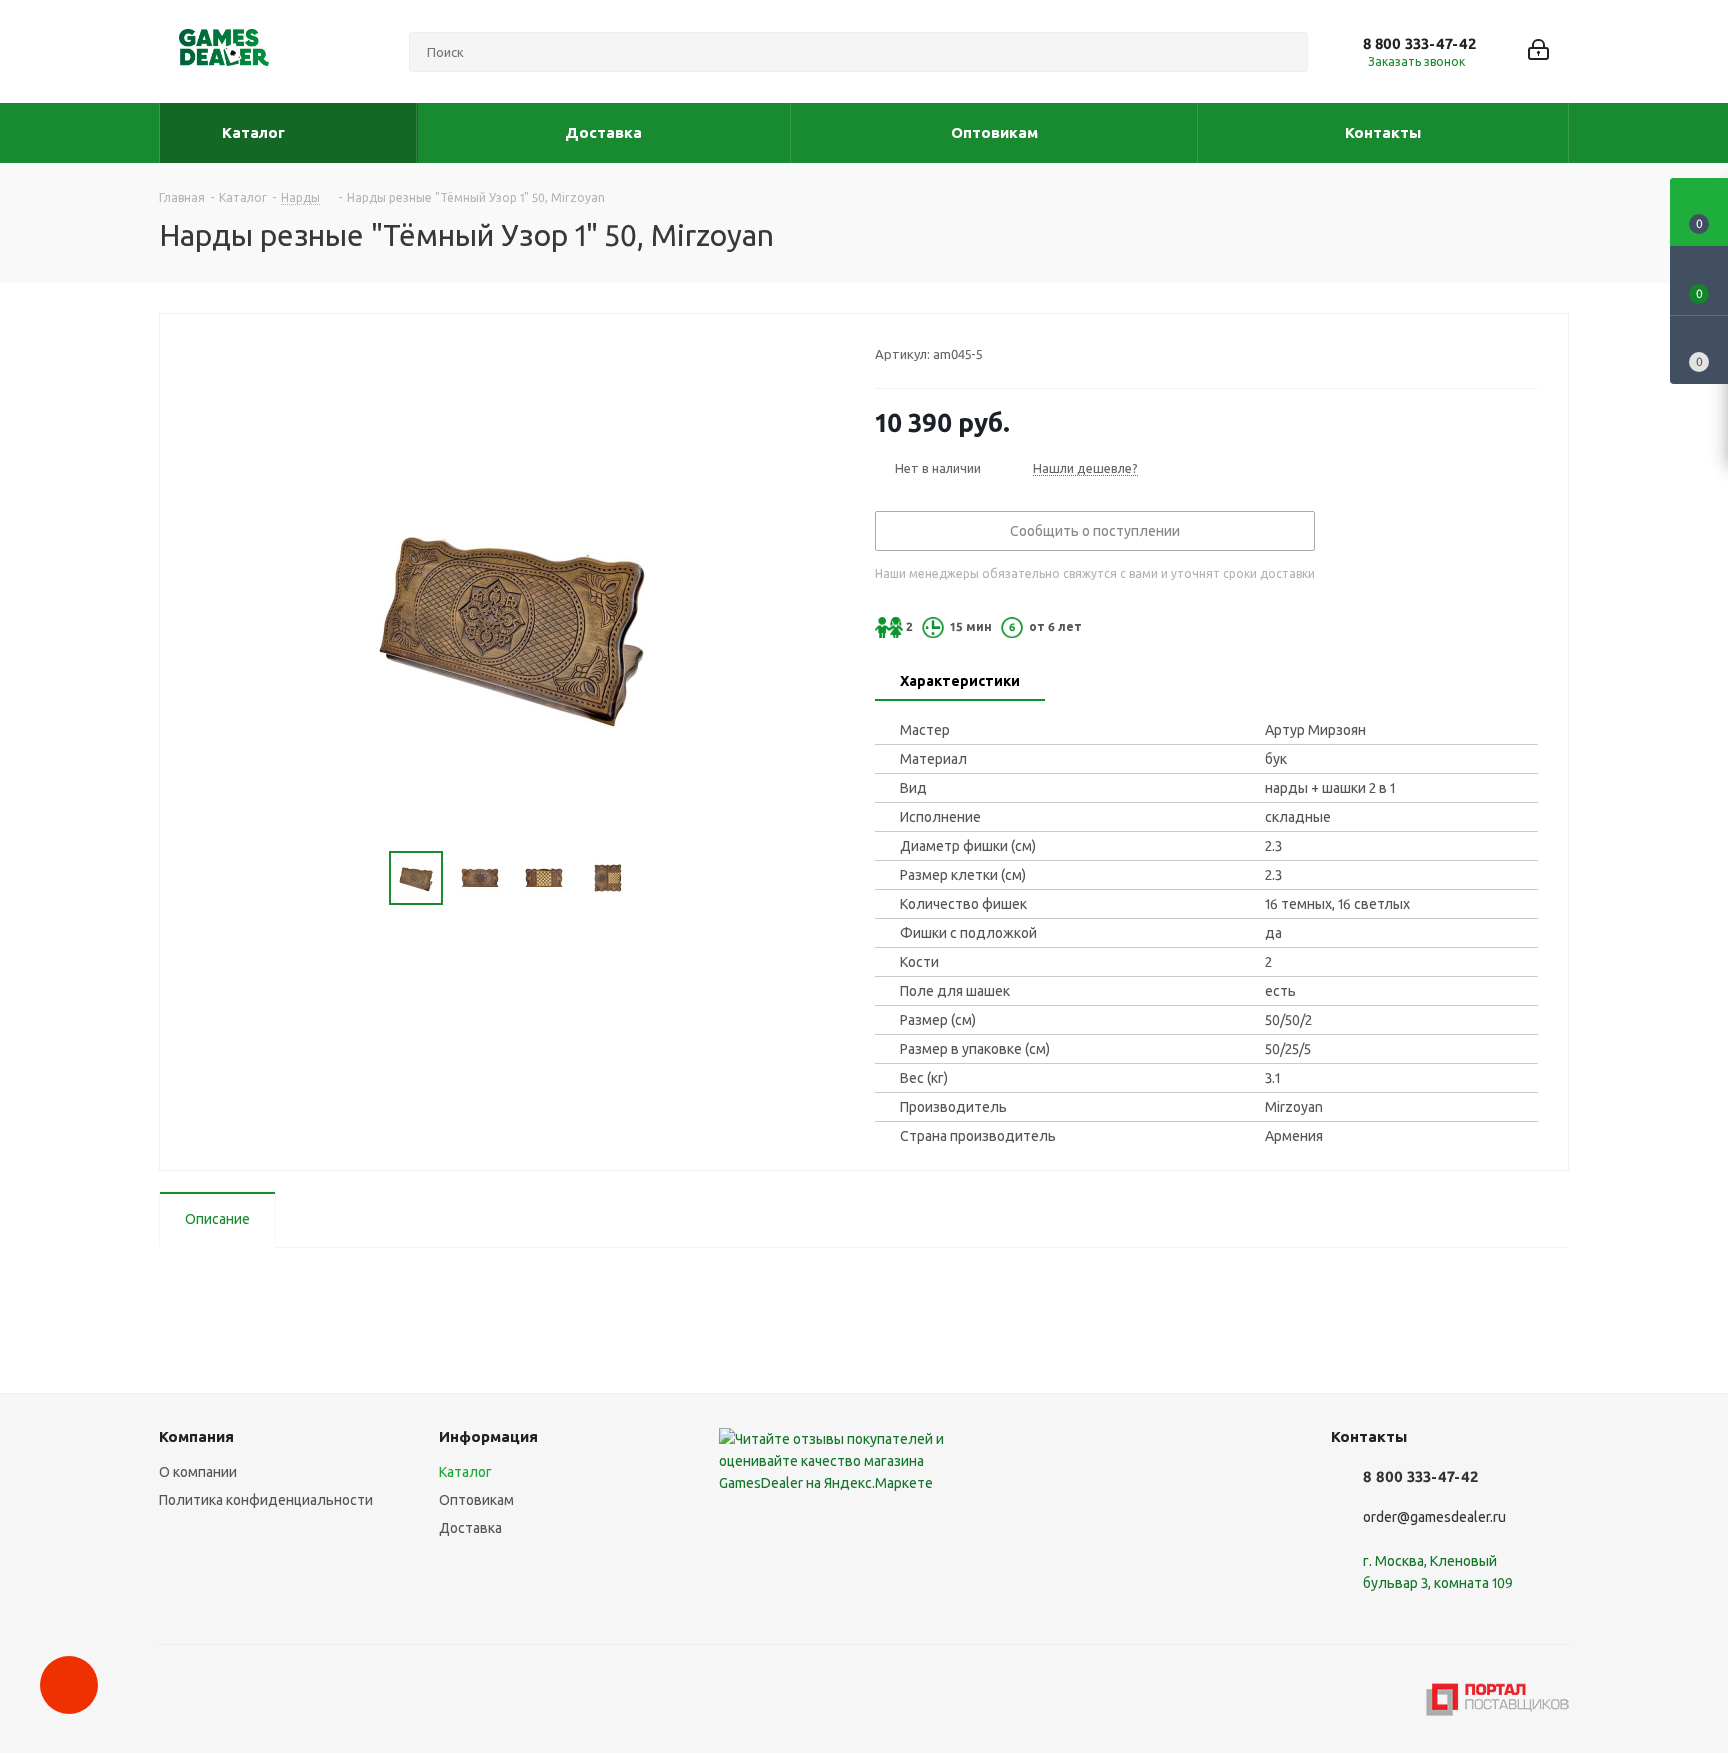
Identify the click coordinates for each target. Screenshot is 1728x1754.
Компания (196, 1436)
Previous (365, 878)
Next (657, 878)
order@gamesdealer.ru (1434, 1517)
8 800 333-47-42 (1419, 43)
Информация (488, 1436)
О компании (198, 1472)
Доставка (470, 1528)
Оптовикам (476, 1500)
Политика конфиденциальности (266, 1500)
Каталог (465, 1472)
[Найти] (1284, 52)
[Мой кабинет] (1538, 51)
